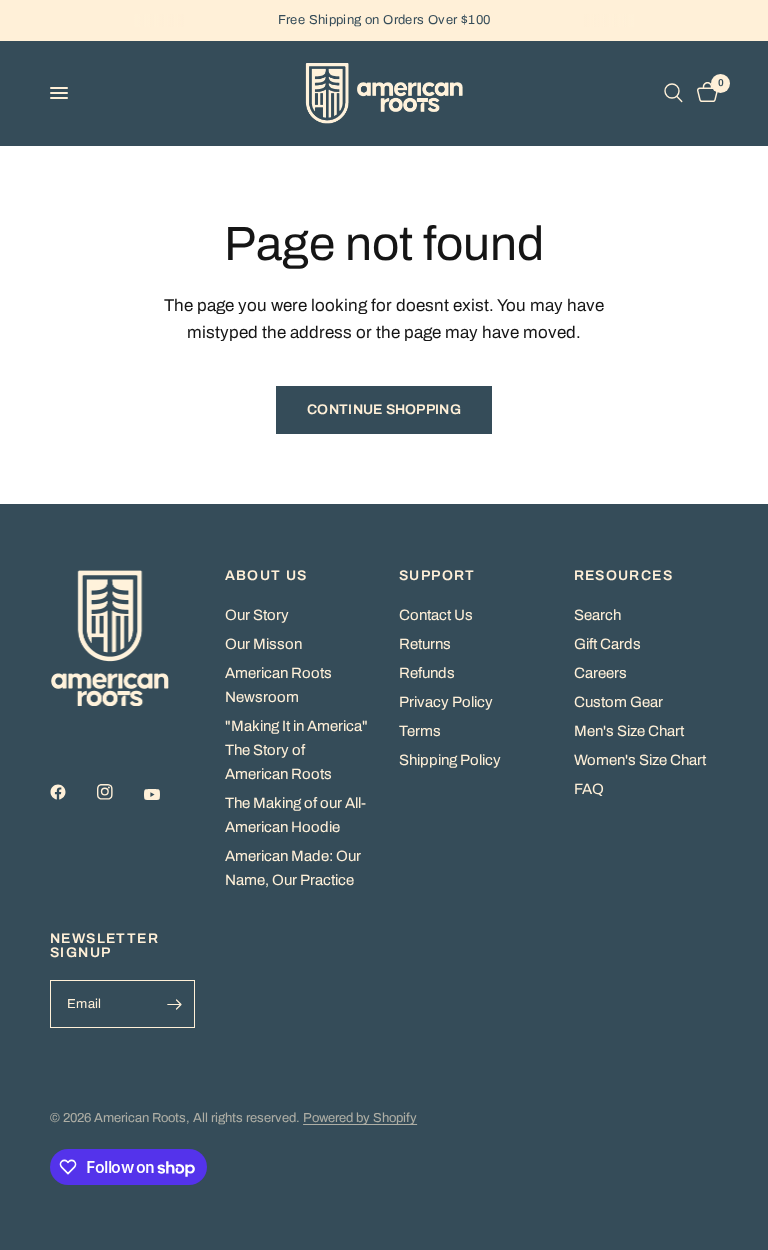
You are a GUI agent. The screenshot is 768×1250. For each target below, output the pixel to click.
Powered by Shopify (360, 1118)
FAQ (589, 789)
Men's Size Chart (629, 731)
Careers (600, 673)
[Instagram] (119, 792)
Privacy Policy (446, 702)
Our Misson (263, 644)
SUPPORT (437, 576)
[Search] (673, 93)
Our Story (257, 615)
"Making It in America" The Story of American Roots (296, 750)
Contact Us (436, 615)
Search (597, 615)
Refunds (427, 673)
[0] (704, 93)
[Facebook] (72, 792)
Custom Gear (618, 702)
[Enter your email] (175, 1004)
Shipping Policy (450, 760)
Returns (425, 644)
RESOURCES (624, 576)
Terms (420, 731)
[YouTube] (166, 795)
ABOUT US (266, 576)
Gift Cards (607, 644)
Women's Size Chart (640, 760)
